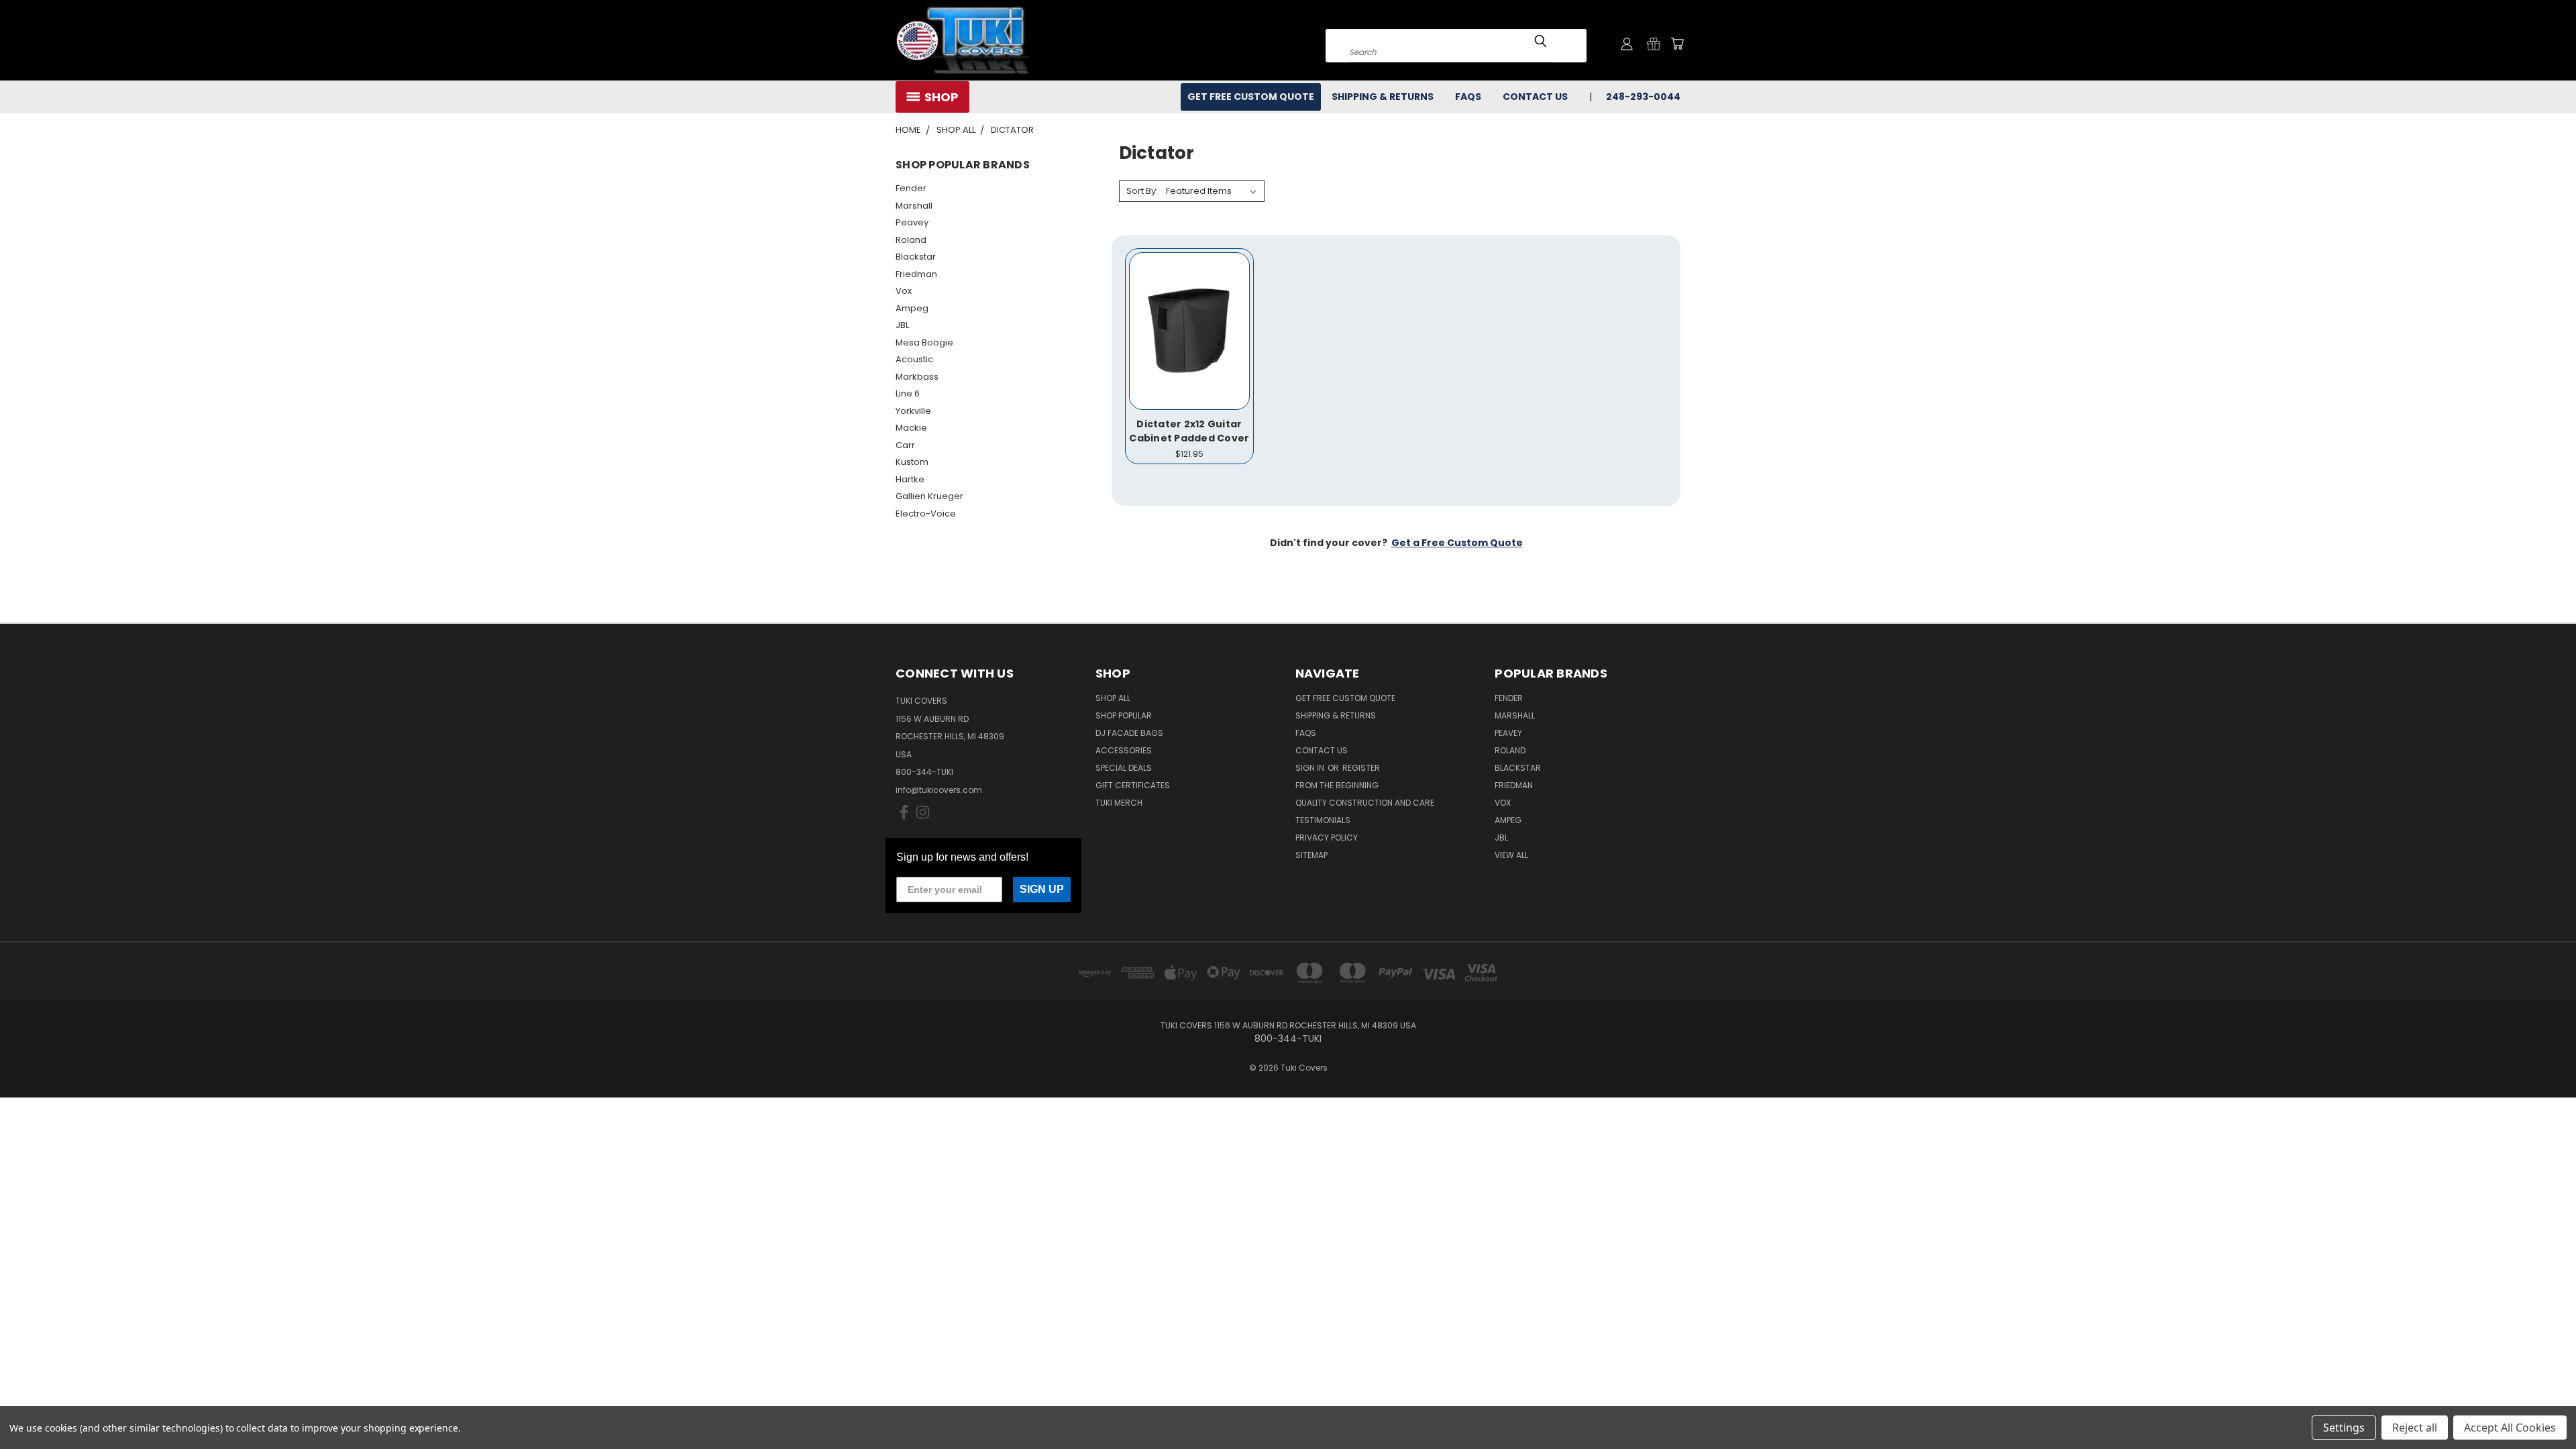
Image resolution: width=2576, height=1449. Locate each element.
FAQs (1468, 97)
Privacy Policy (1327, 838)
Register (1361, 768)
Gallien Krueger (929, 496)
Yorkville (913, 411)
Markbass (917, 377)
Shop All (1113, 698)
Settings (2344, 1428)
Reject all (2415, 1428)
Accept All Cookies (2510, 1428)
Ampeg (912, 308)
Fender (911, 188)
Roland (911, 240)
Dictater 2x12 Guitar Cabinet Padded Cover (1189, 431)
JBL (902, 325)
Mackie (911, 428)
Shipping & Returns (1383, 97)
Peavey (912, 222)
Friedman (916, 274)
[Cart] (1677, 44)
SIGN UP (1042, 889)
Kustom (912, 462)
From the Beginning (1337, 785)
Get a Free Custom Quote (1457, 543)
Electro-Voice (926, 514)
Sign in (1311, 768)
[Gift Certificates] (1654, 44)
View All (1511, 855)
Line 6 (908, 393)
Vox (904, 291)
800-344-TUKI (924, 772)
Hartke (910, 479)
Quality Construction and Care (1365, 803)
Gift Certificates (1133, 785)
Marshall (914, 206)
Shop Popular (1124, 715)
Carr (905, 445)
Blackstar (916, 257)
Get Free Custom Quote (1251, 97)
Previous (2541, 1407)
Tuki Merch (1119, 803)
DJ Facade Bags (1129, 733)
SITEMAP (1311, 855)
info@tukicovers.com (939, 790)
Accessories (1124, 750)
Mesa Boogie (924, 342)
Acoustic (914, 359)
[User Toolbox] (1627, 44)
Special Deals (1124, 768)
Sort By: (1142, 191)
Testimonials (1323, 820)
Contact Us (1535, 97)
